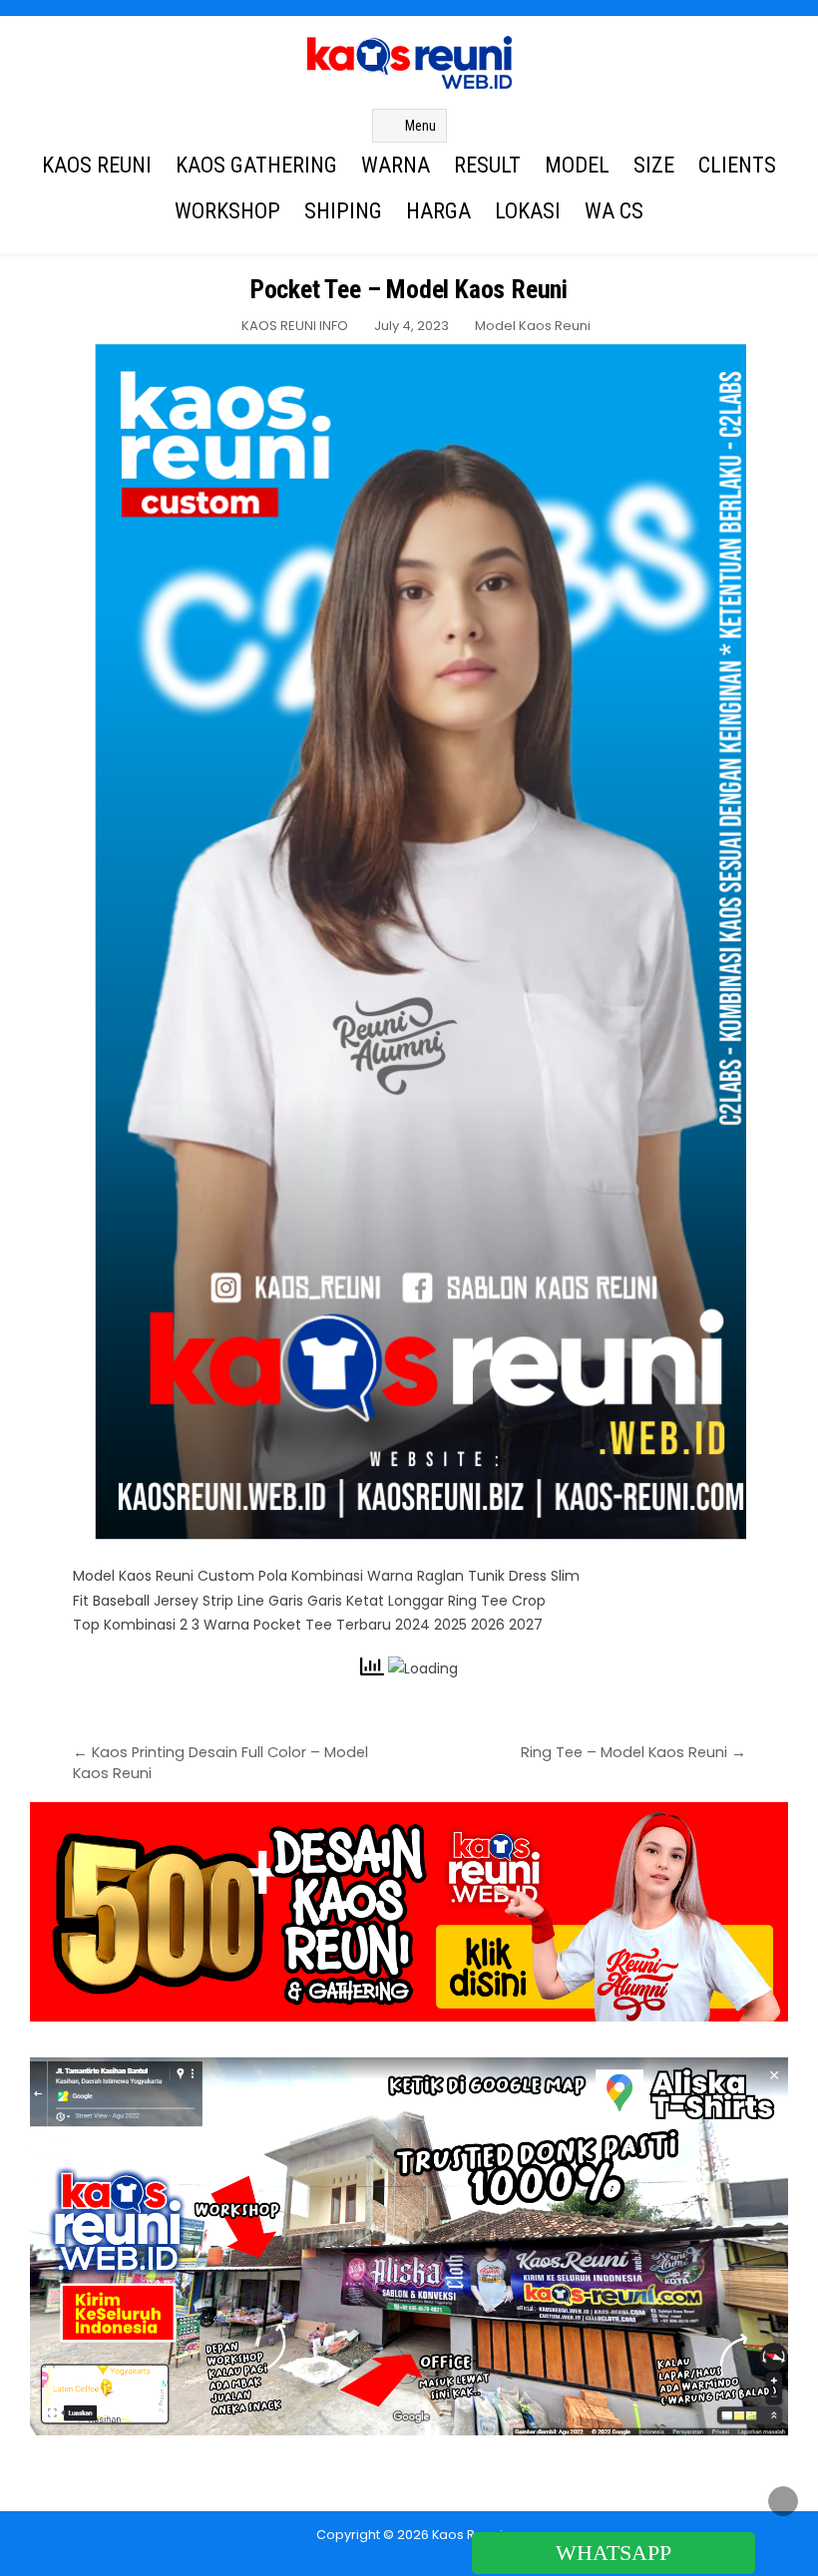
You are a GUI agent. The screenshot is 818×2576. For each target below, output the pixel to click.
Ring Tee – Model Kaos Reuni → (633, 1752)
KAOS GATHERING (256, 165)
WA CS (614, 211)
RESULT (487, 165)
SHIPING (343, 211)
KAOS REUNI (97, 165)
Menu (420, 126)
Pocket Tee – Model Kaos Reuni (409, 289)
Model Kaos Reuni (533, 326)
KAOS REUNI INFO (295, 326)
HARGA (438, 211)
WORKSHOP (227, 211)
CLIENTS (737, 165)
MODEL (577, 165)
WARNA (396, 165)
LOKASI (528, 211)
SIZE (654, 165)
